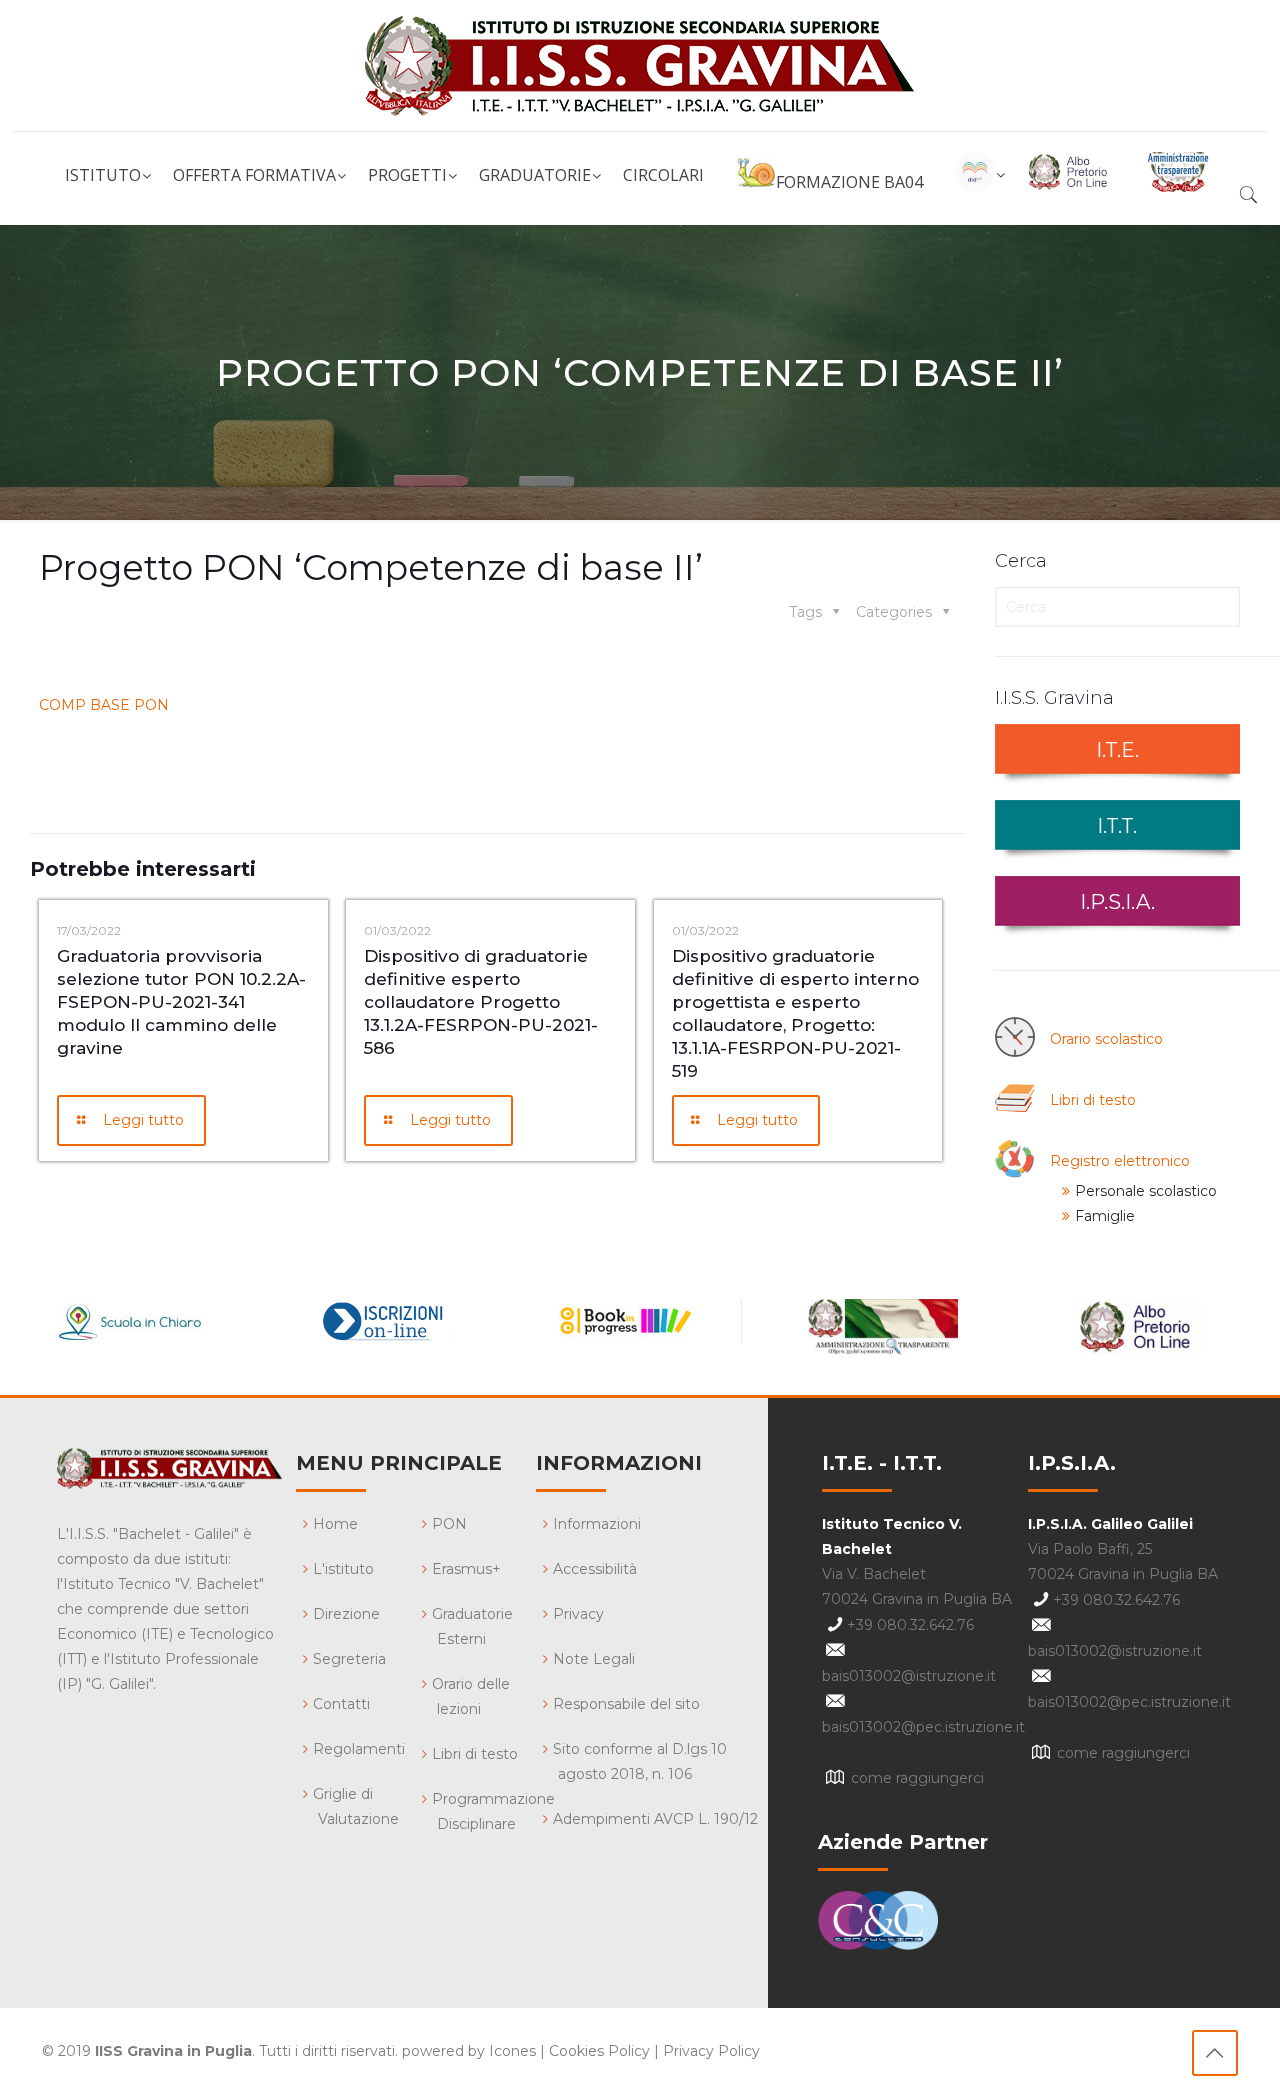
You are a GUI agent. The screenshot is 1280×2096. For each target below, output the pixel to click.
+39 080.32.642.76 (910, 1625)
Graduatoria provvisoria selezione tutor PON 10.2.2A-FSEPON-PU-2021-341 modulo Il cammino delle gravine (181, 1002)
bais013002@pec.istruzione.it (923, 1727)
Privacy (578, 1614)
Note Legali (594, 1659)
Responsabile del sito (626, 1704)
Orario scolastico (1106, 1039)
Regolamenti (359, 1749)
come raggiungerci (917, 1778)
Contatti (341, 1704)
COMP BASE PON (104, 705)
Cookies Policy (599, 2051)
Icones (512, 2051)
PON (449, 1524)
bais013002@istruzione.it (909, 1676)
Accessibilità (595, 1569)
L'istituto (343, 1569)
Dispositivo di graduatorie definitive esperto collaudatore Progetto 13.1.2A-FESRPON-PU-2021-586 (481, 1002)
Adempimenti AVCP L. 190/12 (655, 1819)
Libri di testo (1093, 1100)
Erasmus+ (466, 1569)
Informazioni (597, 1524)
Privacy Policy (711, 2051)
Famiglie (1105, 1216)
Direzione (346, 1614)
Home (335, 1524)
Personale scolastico (1146, 1191)
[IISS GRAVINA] (639, 65)
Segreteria (349, 1659)
